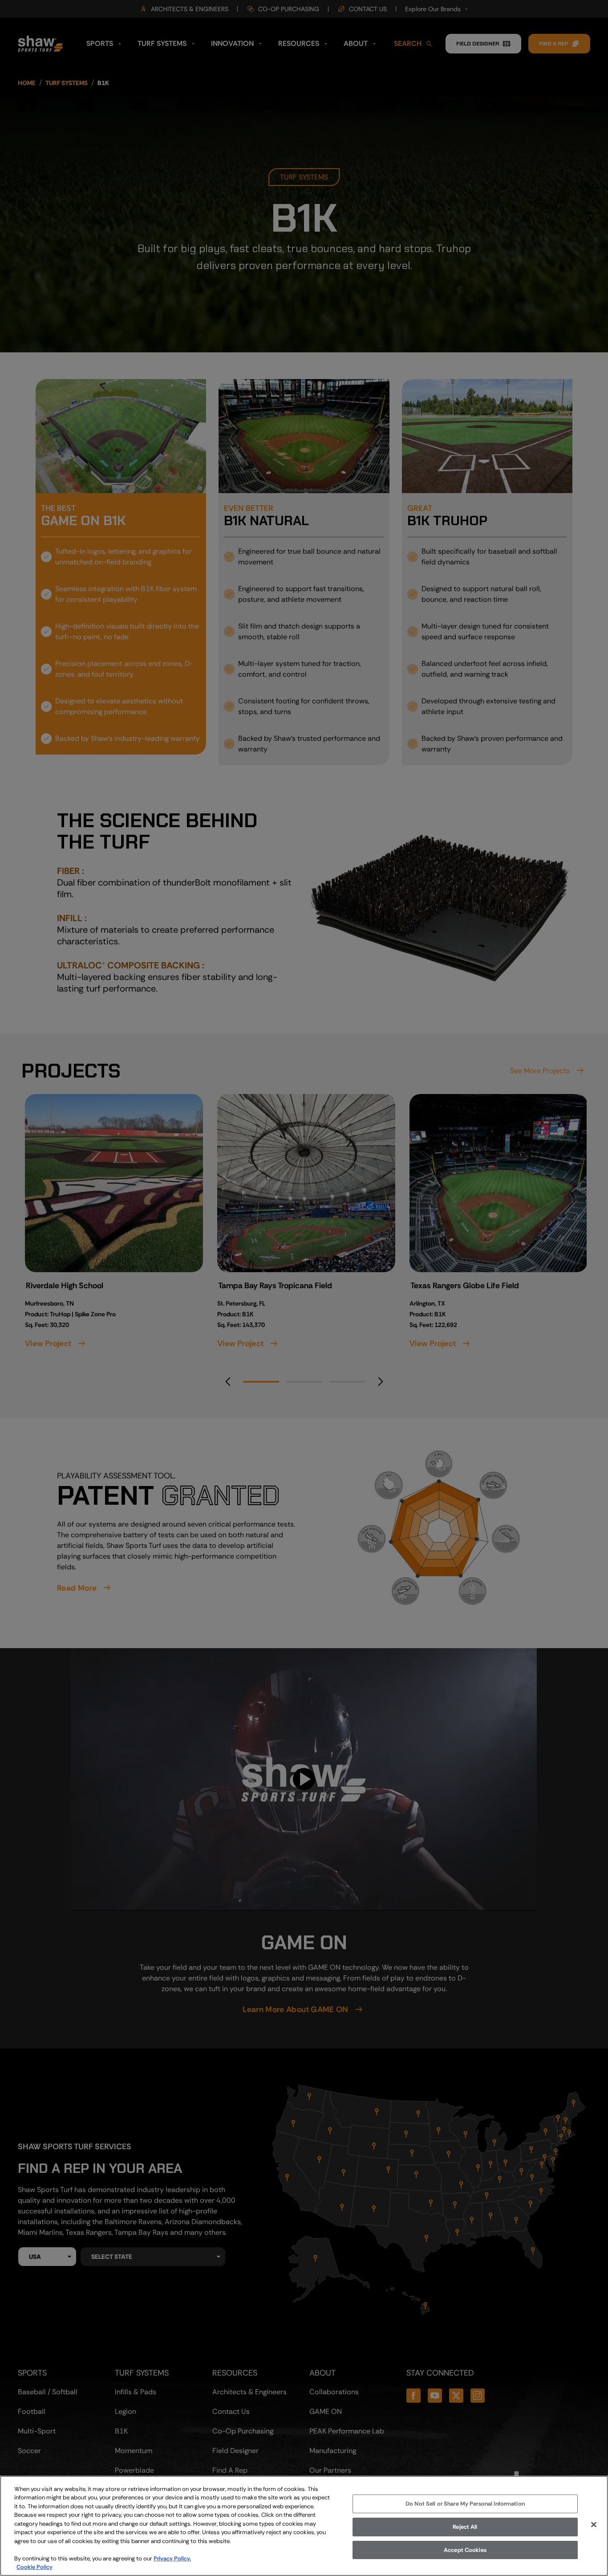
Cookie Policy (34, 2567)
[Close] (594, 2525)
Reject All (465, 2527)
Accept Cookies (465, 2550)
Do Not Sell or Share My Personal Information (465, 2504)
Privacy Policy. (172, 2558)
